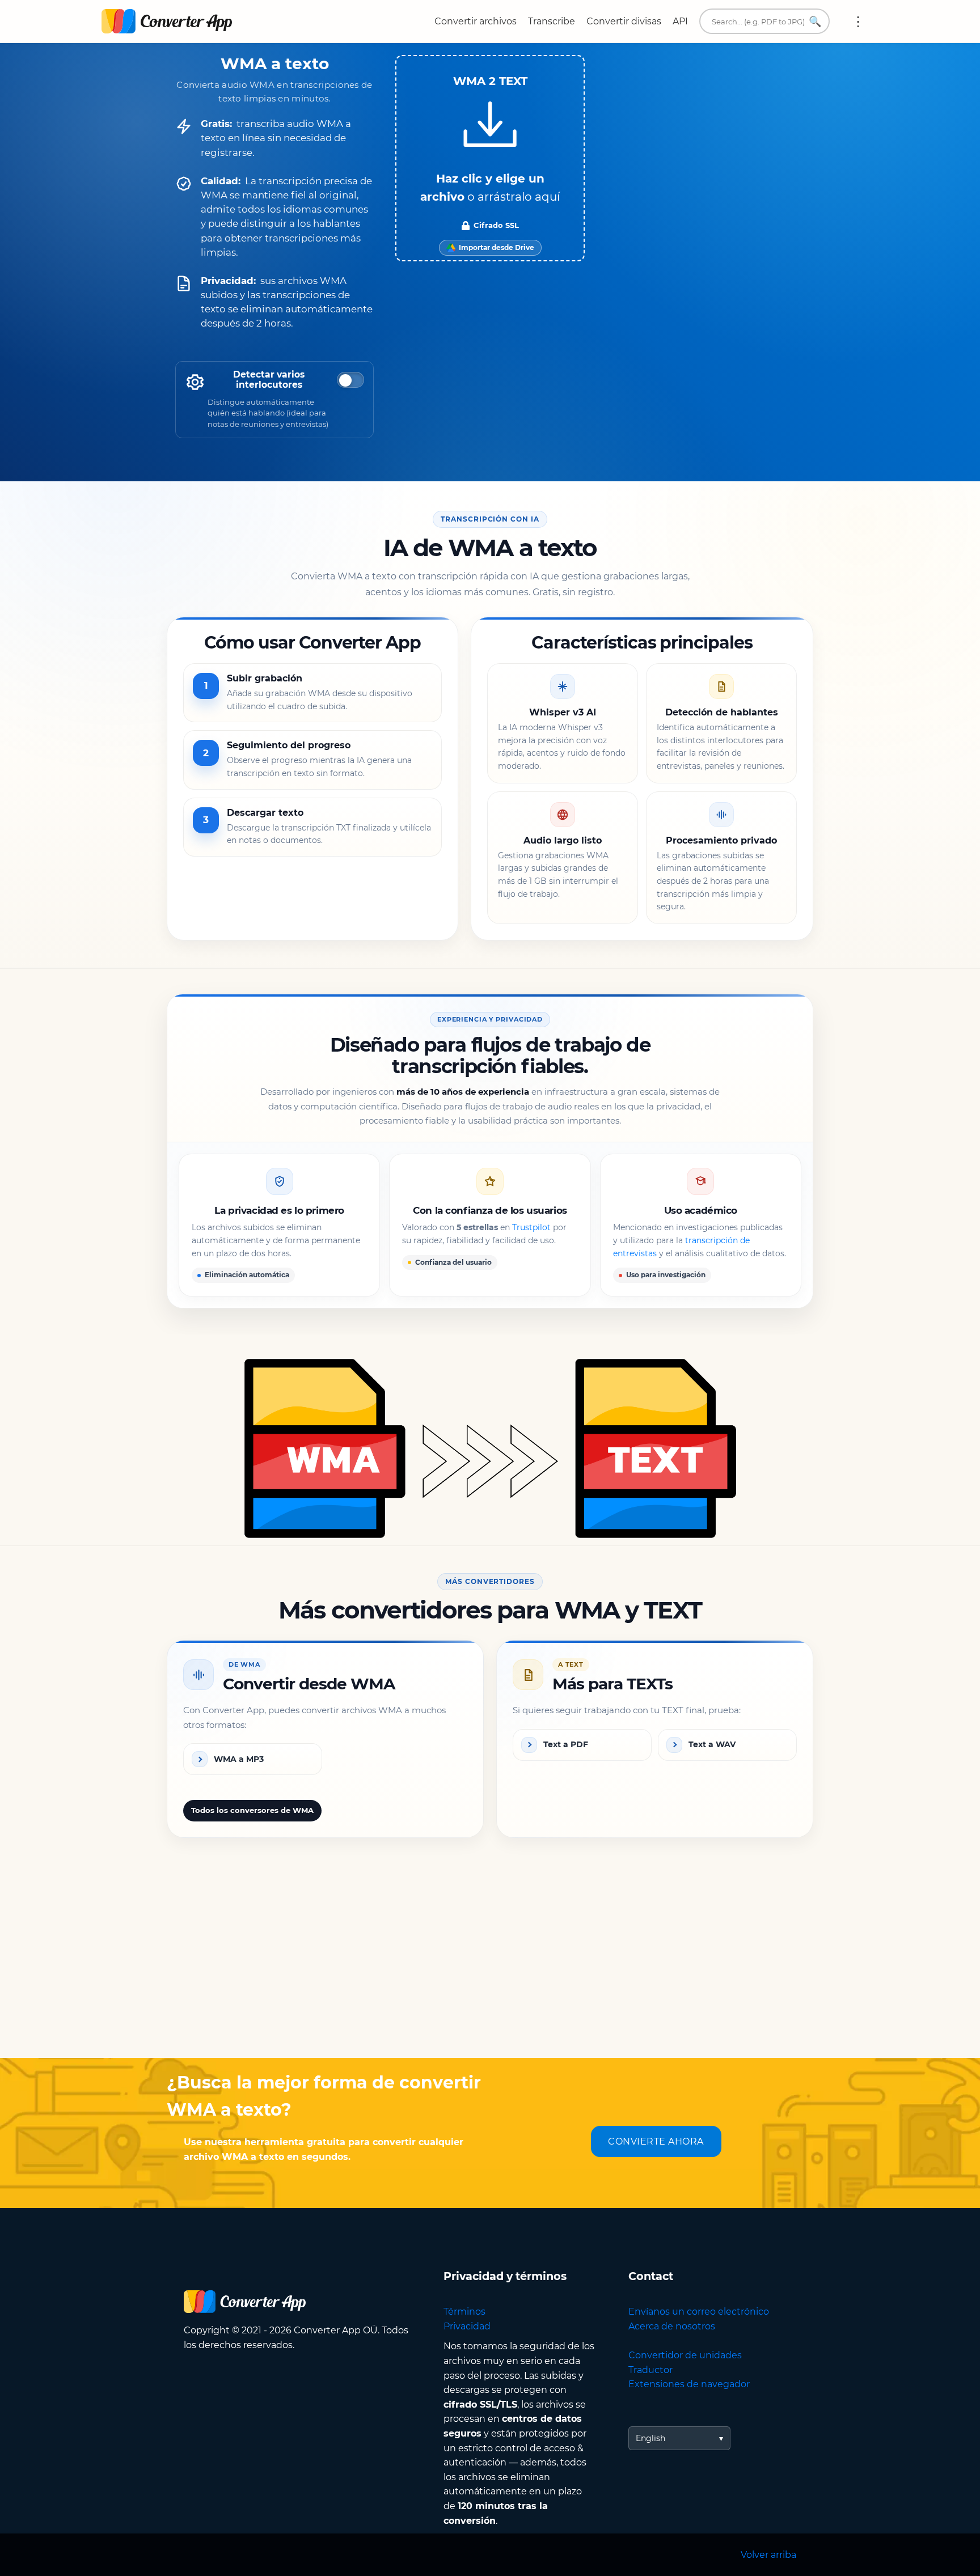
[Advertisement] (490, 1967)
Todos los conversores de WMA (252, 1810)
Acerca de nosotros (672, 2326)
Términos (464, 2312)
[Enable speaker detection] (350, 380)
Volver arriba (768, 2555)
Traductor (650, 2370)
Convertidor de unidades (685, 2355)
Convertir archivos (476, 21)
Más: (858, 22)
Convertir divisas (624, 21)
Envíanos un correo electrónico (699, 2312)
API (680, 21)
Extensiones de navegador (689, 2384)
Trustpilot (531, 1228)
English (650, 2438)
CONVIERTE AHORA (656, 2141)
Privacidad (467, 2326)
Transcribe (552, 21)
